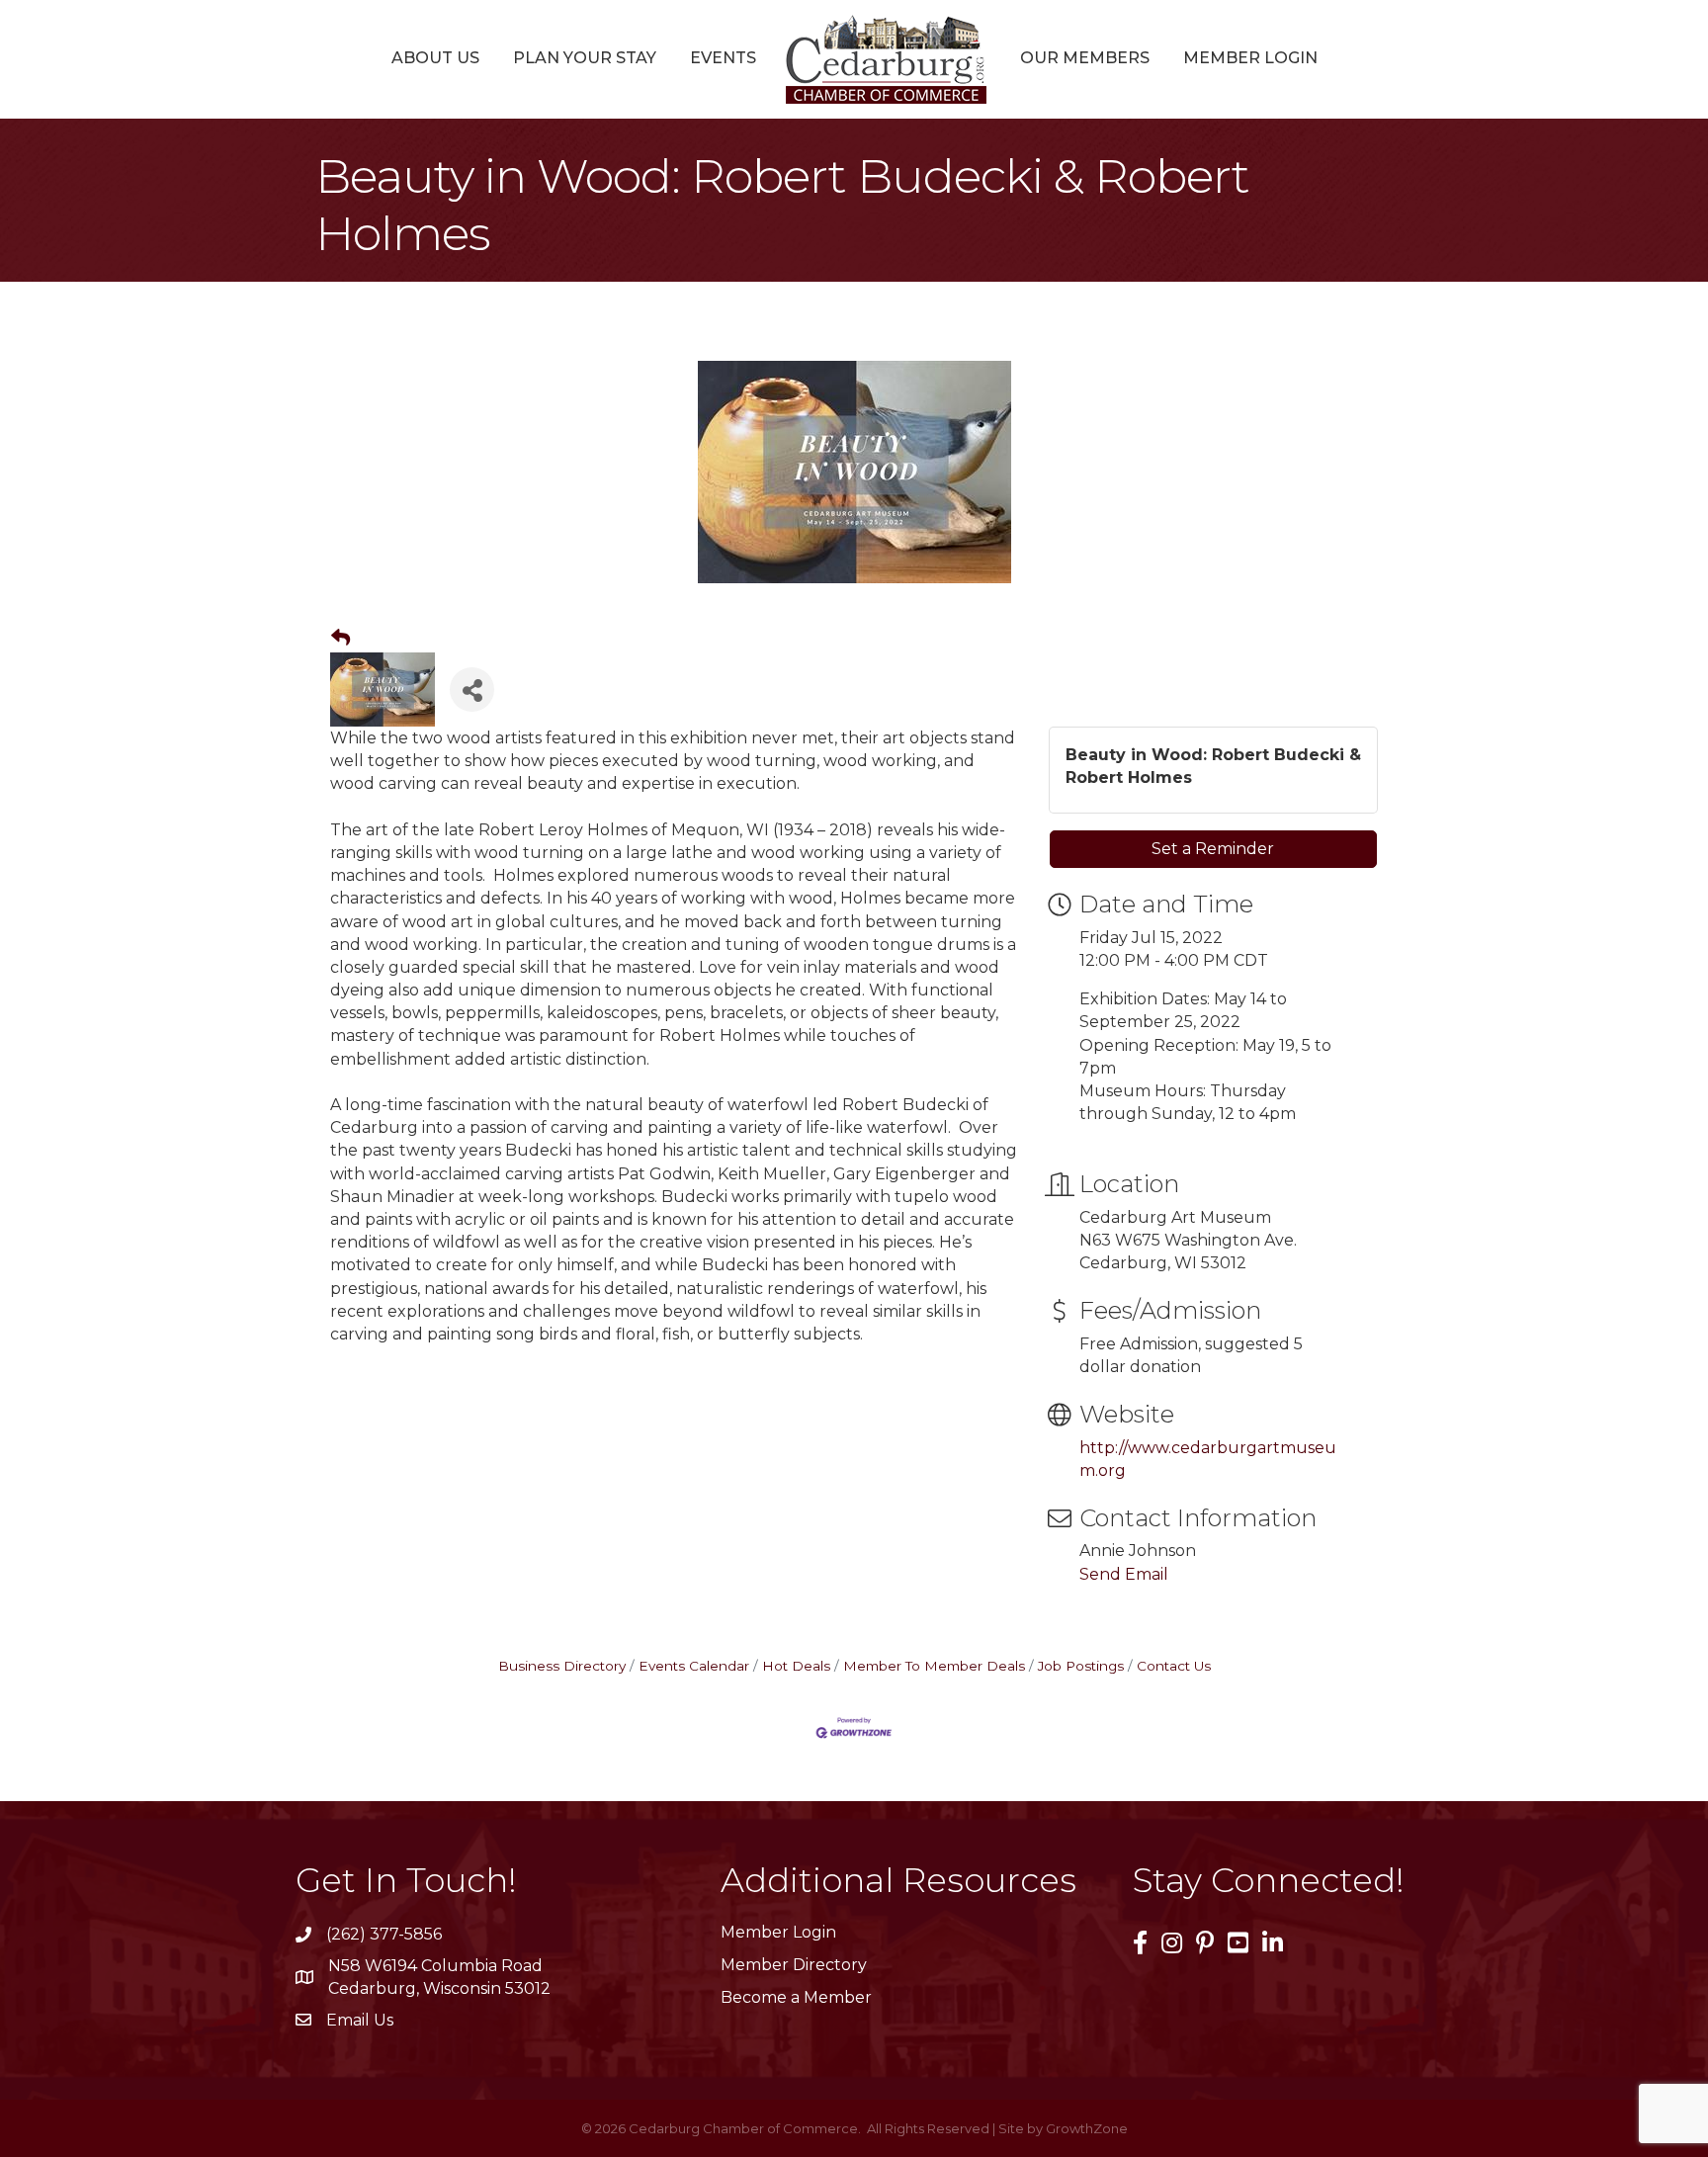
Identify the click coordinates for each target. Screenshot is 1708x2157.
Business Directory (562, 1666)
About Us (435, 58)
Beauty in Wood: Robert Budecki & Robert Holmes (1213, 766)
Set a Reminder (1213, 849)
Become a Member (796, 1997)
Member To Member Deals (934, 1666)
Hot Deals (796, 1666)
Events (723, 58)
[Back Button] (341, 639)
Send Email (1124, 1574)
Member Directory (794, 1965)
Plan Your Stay (585, 58)
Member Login (1250, 58)
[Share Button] (472, 690)
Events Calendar (694, 1666)
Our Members (1085, 58)
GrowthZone (1087, 2128)
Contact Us (1174, 1666)
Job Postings (1081, 1666)
